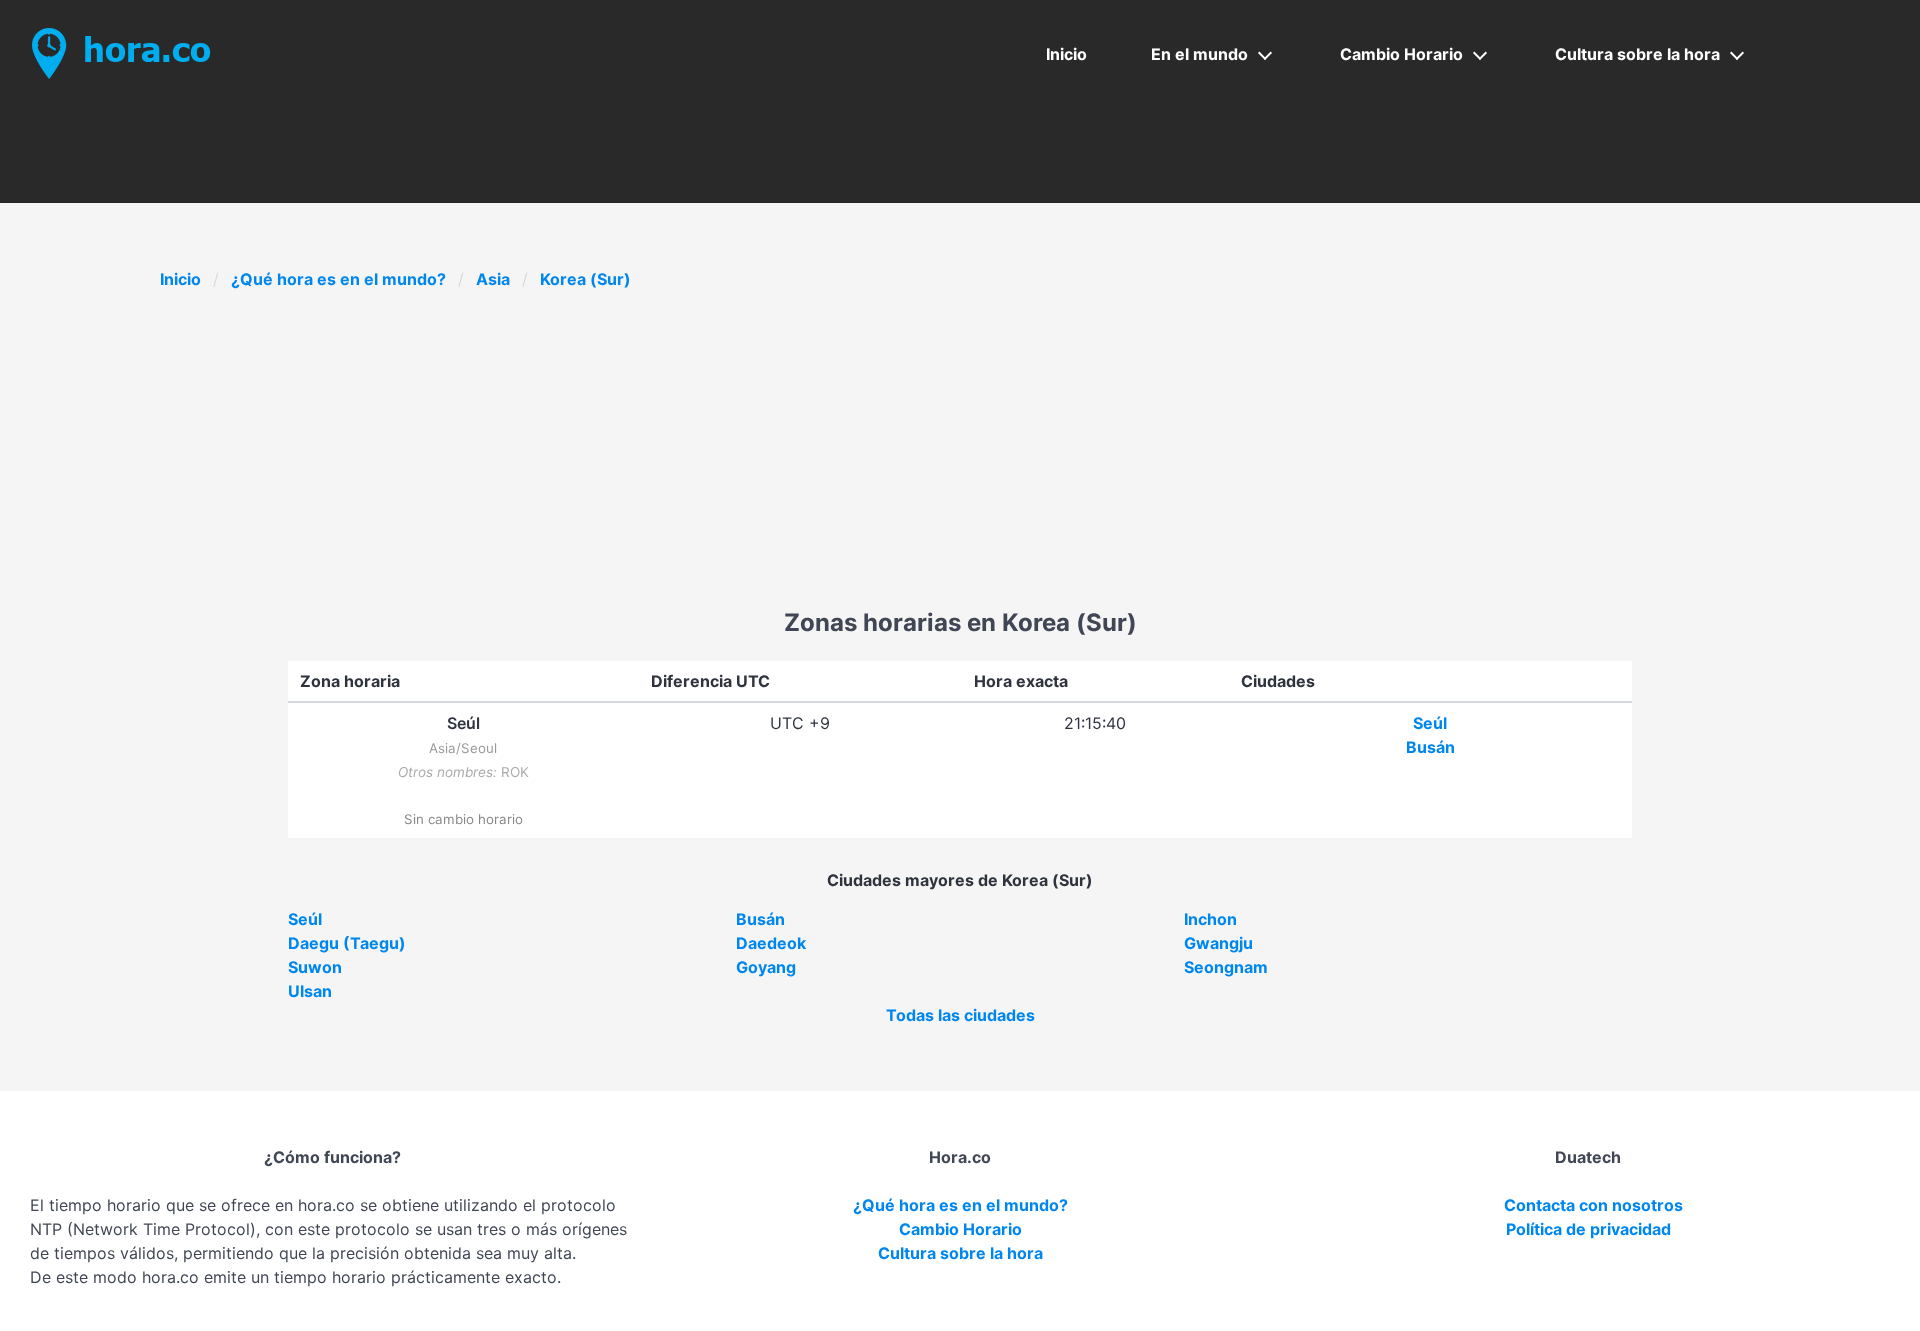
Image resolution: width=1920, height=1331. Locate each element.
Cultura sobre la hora (1637, 54)
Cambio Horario (1401, 54)
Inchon (1210, 919)
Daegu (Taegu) (347, 943)
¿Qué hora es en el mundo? (338, 279)
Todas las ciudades (960, 1015)
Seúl (1430, 723)
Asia (493, 279)
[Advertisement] (960, 455)
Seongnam (1226, 967)
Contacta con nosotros (1593, 1205)
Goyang (766, 967)
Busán (1430, 747)
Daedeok (771, 943)
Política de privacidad (1588, 1229)
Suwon (315, 967)
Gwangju (1218, 943)
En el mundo (1199, 54)
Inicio (1066, 54)
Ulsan (310, 991)
